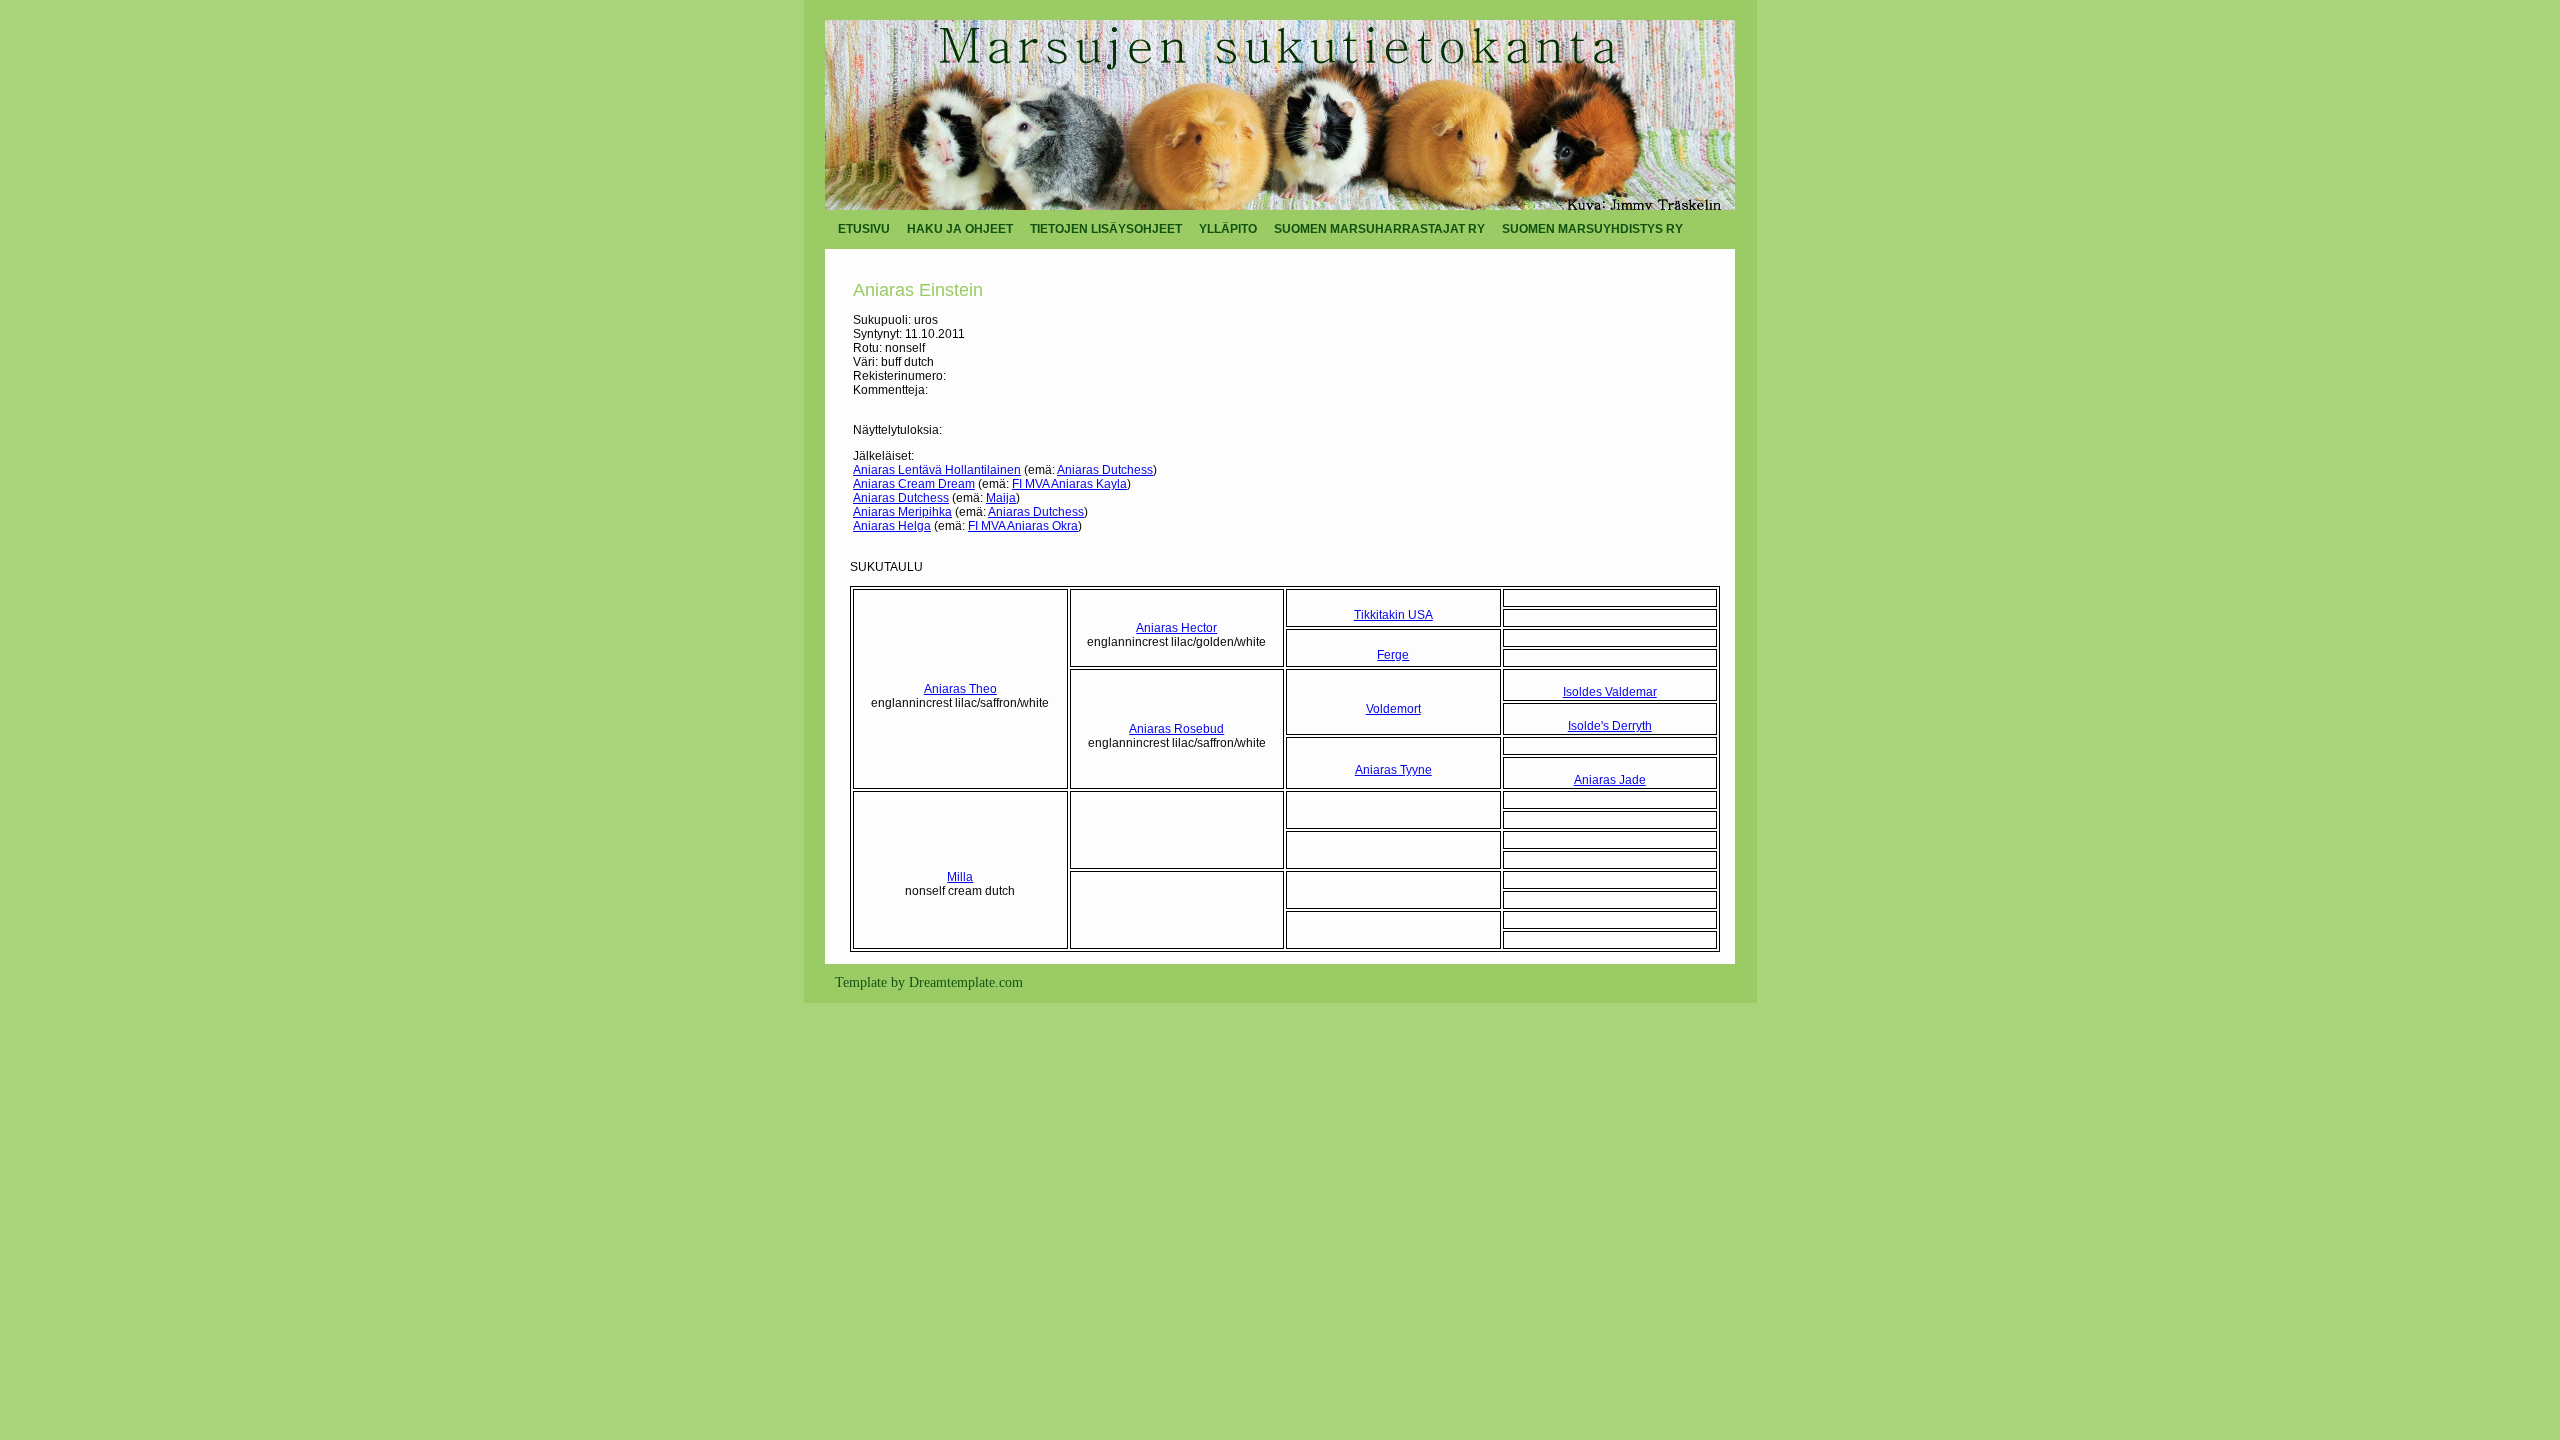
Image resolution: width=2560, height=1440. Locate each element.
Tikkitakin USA (1393, 615)
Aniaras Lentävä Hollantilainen (937, 470)
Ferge (1393, 655)
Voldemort (1393, 709)
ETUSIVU (864, 229)
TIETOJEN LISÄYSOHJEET (1106, 229)
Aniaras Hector (1176, 628)
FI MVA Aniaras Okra (1023, 526)
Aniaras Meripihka (902, 512)
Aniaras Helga (892, 526)
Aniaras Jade (1610, 780)
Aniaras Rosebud (1176, 729)
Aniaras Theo (960, 689)
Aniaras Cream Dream (914, 484)
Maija (1001, 498)
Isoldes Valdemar (1610, 692)
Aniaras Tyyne (1393, 770)
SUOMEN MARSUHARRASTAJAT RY (1379, 229)
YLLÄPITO (1228, 229)
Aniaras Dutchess (1105, 470)
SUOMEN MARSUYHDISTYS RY (1592, 229)
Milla (960, 877)
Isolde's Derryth (1610, 726)
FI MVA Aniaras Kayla (1069, 484)
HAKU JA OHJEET (960, 229)
